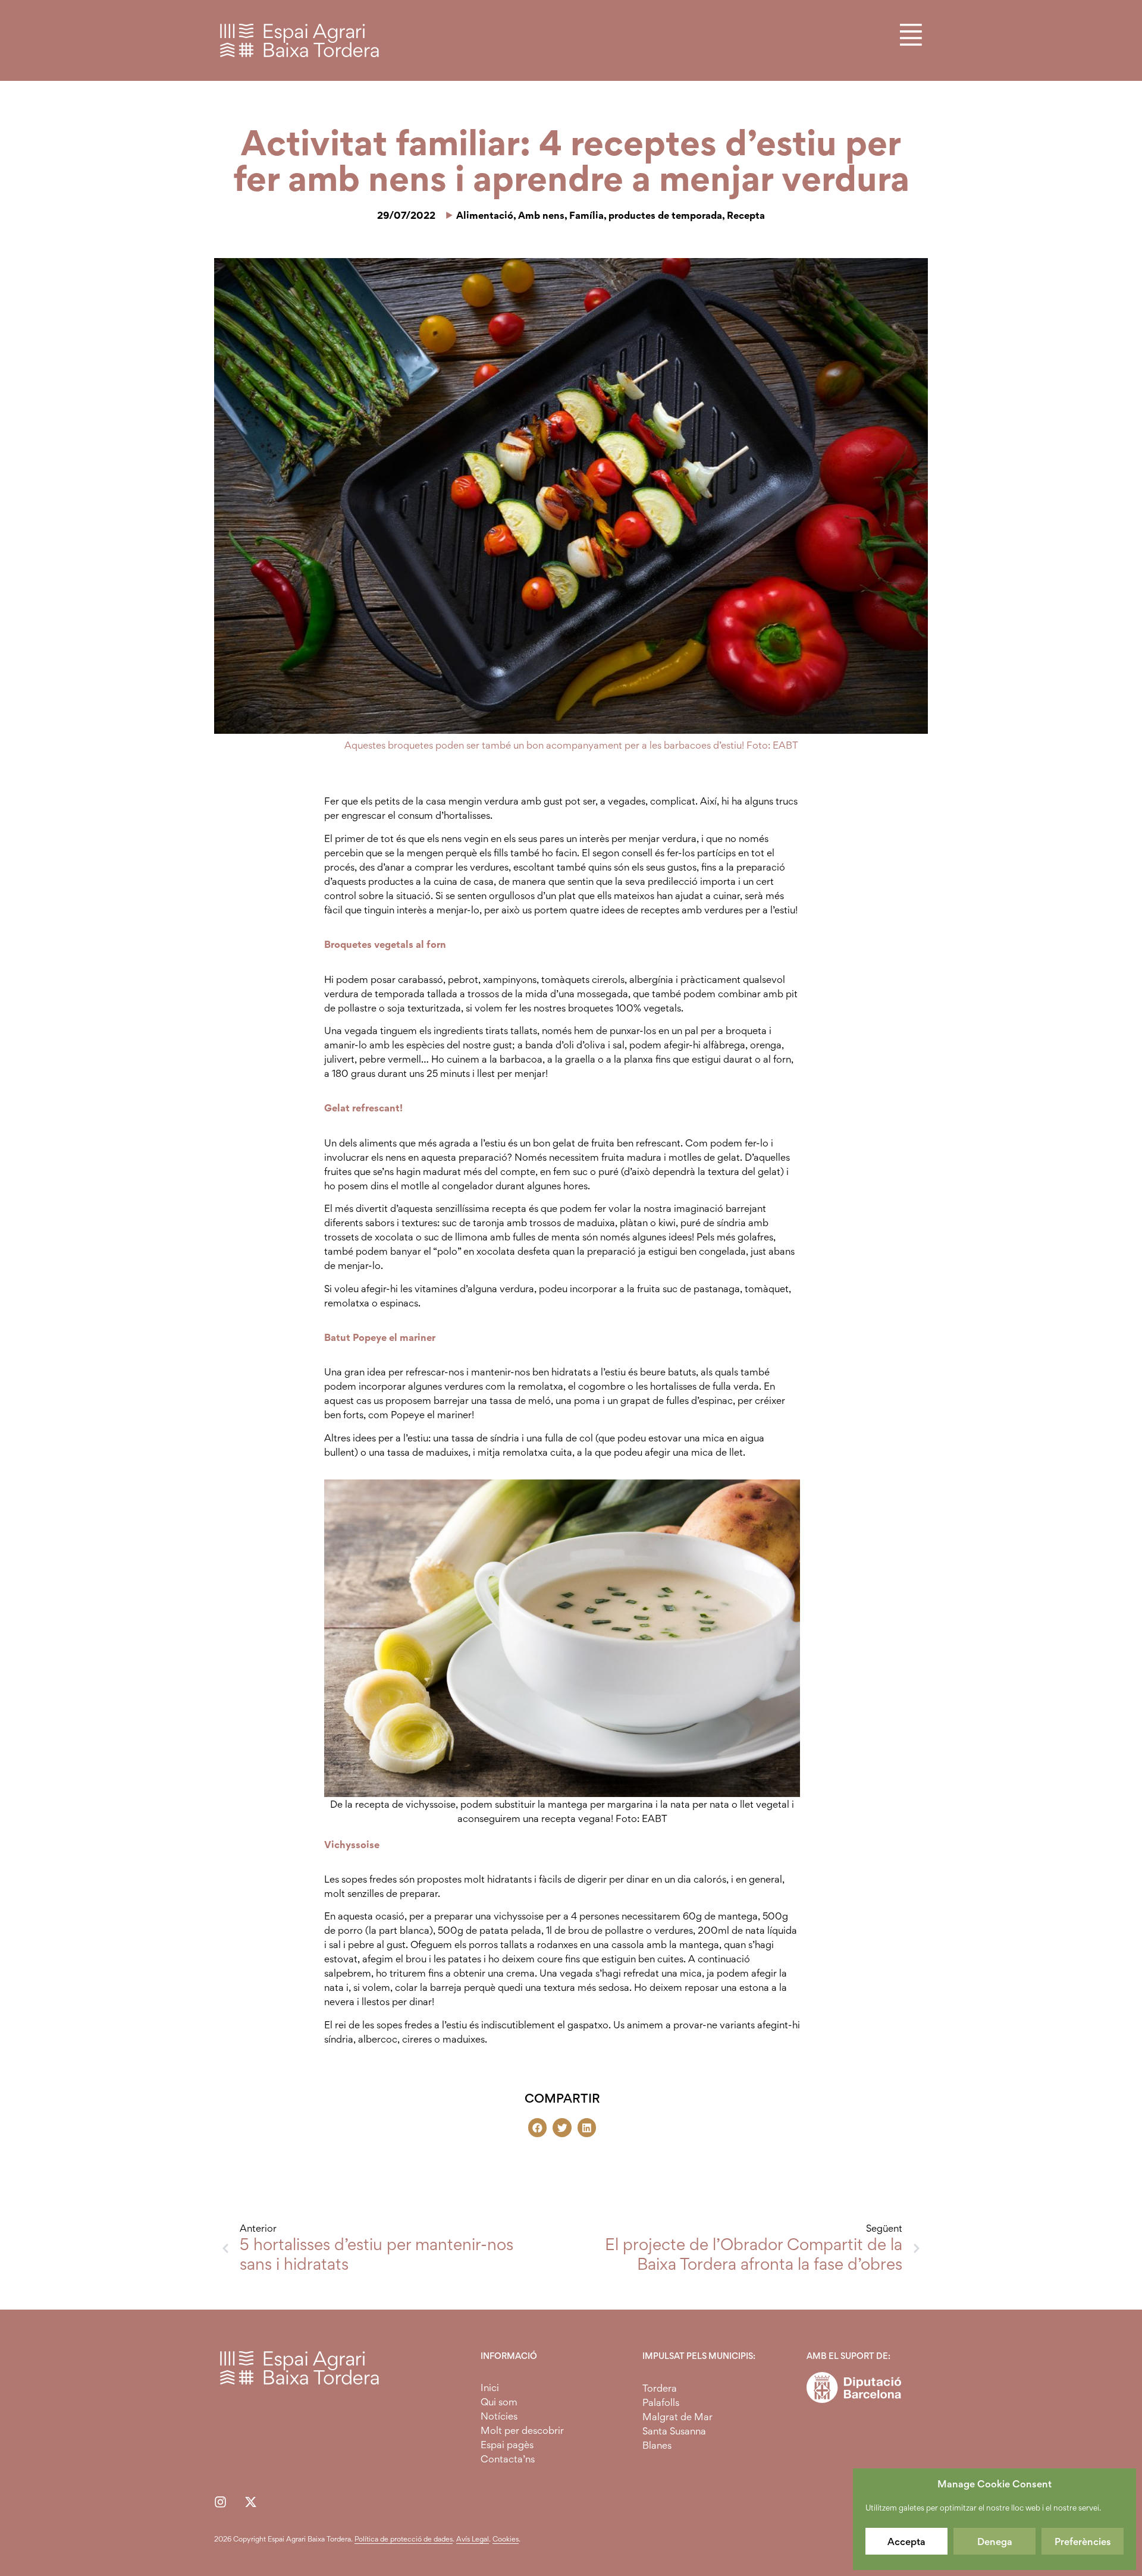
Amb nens (541, 215)
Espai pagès (507, 2445)
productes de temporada (665, 215)
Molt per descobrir (522, 2430)
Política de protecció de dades (404, 2539)
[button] (538, 2128)
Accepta (906, 2542)
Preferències (1083, 2542)
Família (586, 215)
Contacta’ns (508, 2459)
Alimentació (485, 215)
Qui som (499, 2402)
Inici (490, 2387)
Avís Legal (473, 2539)
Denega (995, 2542)
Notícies (499, 2416)
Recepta (746, 215)
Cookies (506, 2539)
